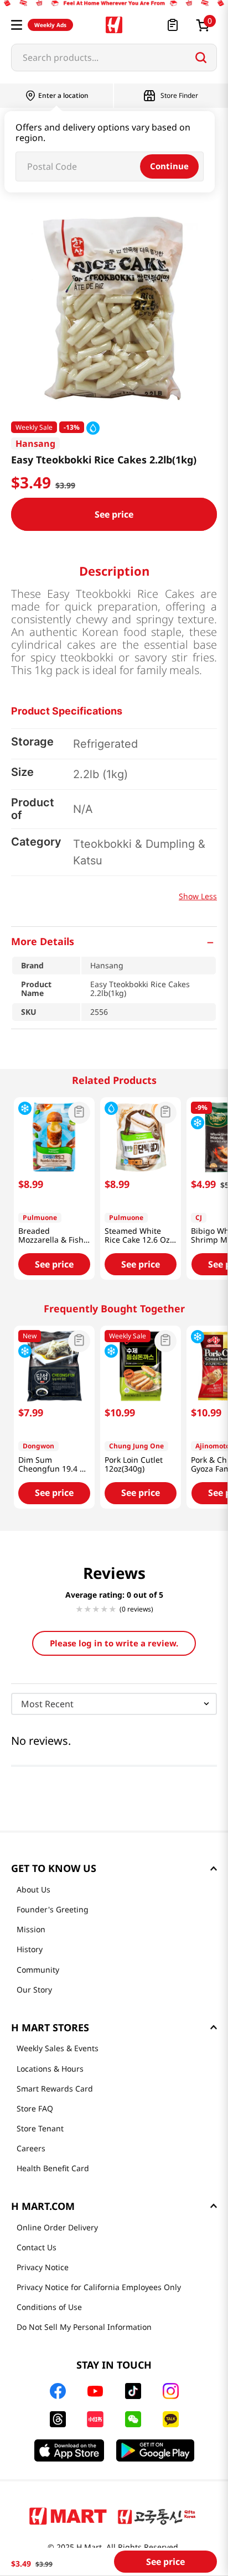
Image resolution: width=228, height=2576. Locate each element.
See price (114, 514)
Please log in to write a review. (114, 1643)
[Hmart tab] (68, 2516)
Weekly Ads (50, 25)
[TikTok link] (133, 2391)
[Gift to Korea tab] (157, 2516)
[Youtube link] (95, 2391)
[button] (17, 25)
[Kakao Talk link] (171, 2419)
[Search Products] (201, 58)
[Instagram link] (171, 2391)
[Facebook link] (58, 2391)
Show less (198, 896)
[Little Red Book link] (95, 2419)
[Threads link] (58, 2419)
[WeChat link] (133, 2419)
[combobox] (114, 58)
